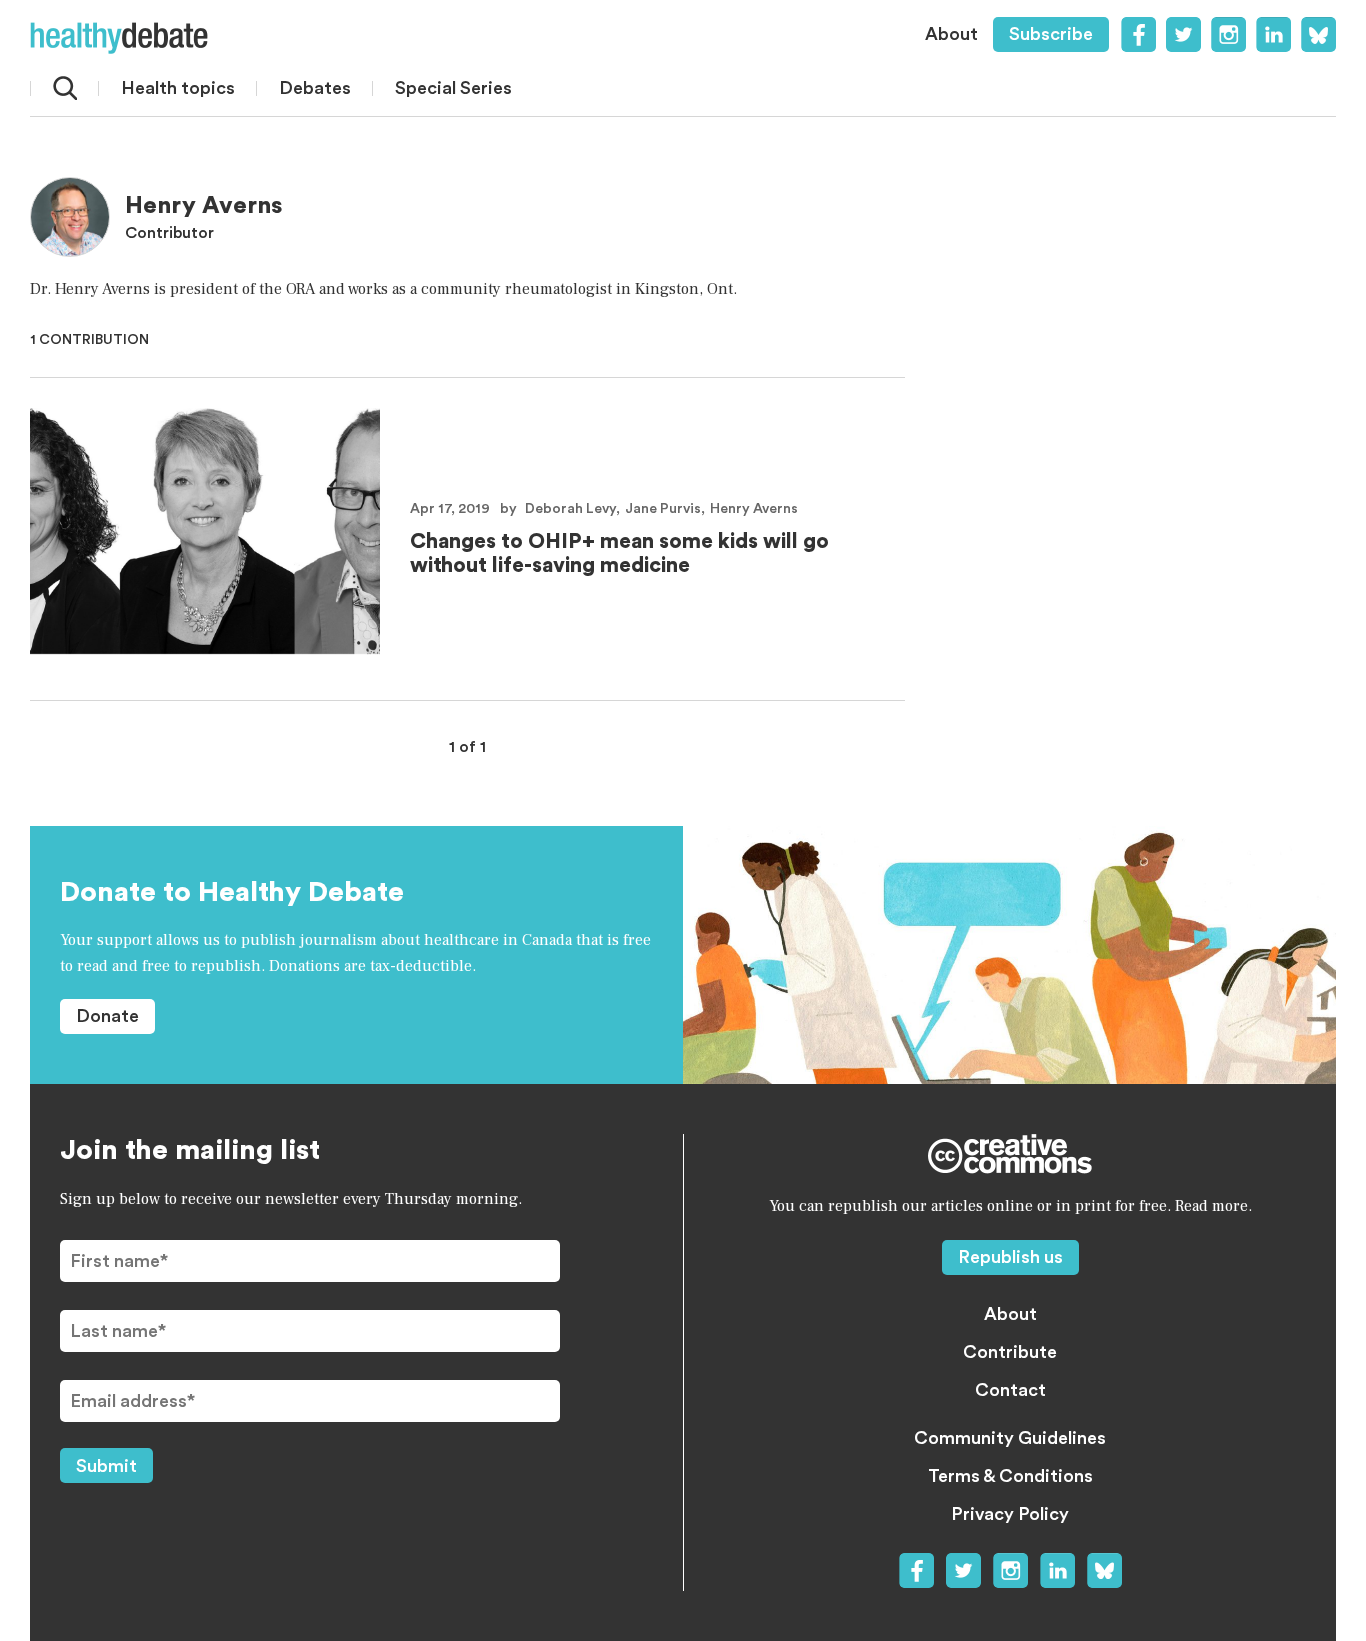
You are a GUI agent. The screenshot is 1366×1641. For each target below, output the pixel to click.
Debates (315, 88)
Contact (1010, 1390)
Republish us (1010, 1257)
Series (453, 88)
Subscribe (1051, 34)
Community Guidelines (1010, 1438)
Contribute (1010, 1352)
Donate (107, 1016)
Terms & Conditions (1010, 1476)
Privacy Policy (1010, 1514)
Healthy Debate (119, 38)
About (951, 34)
